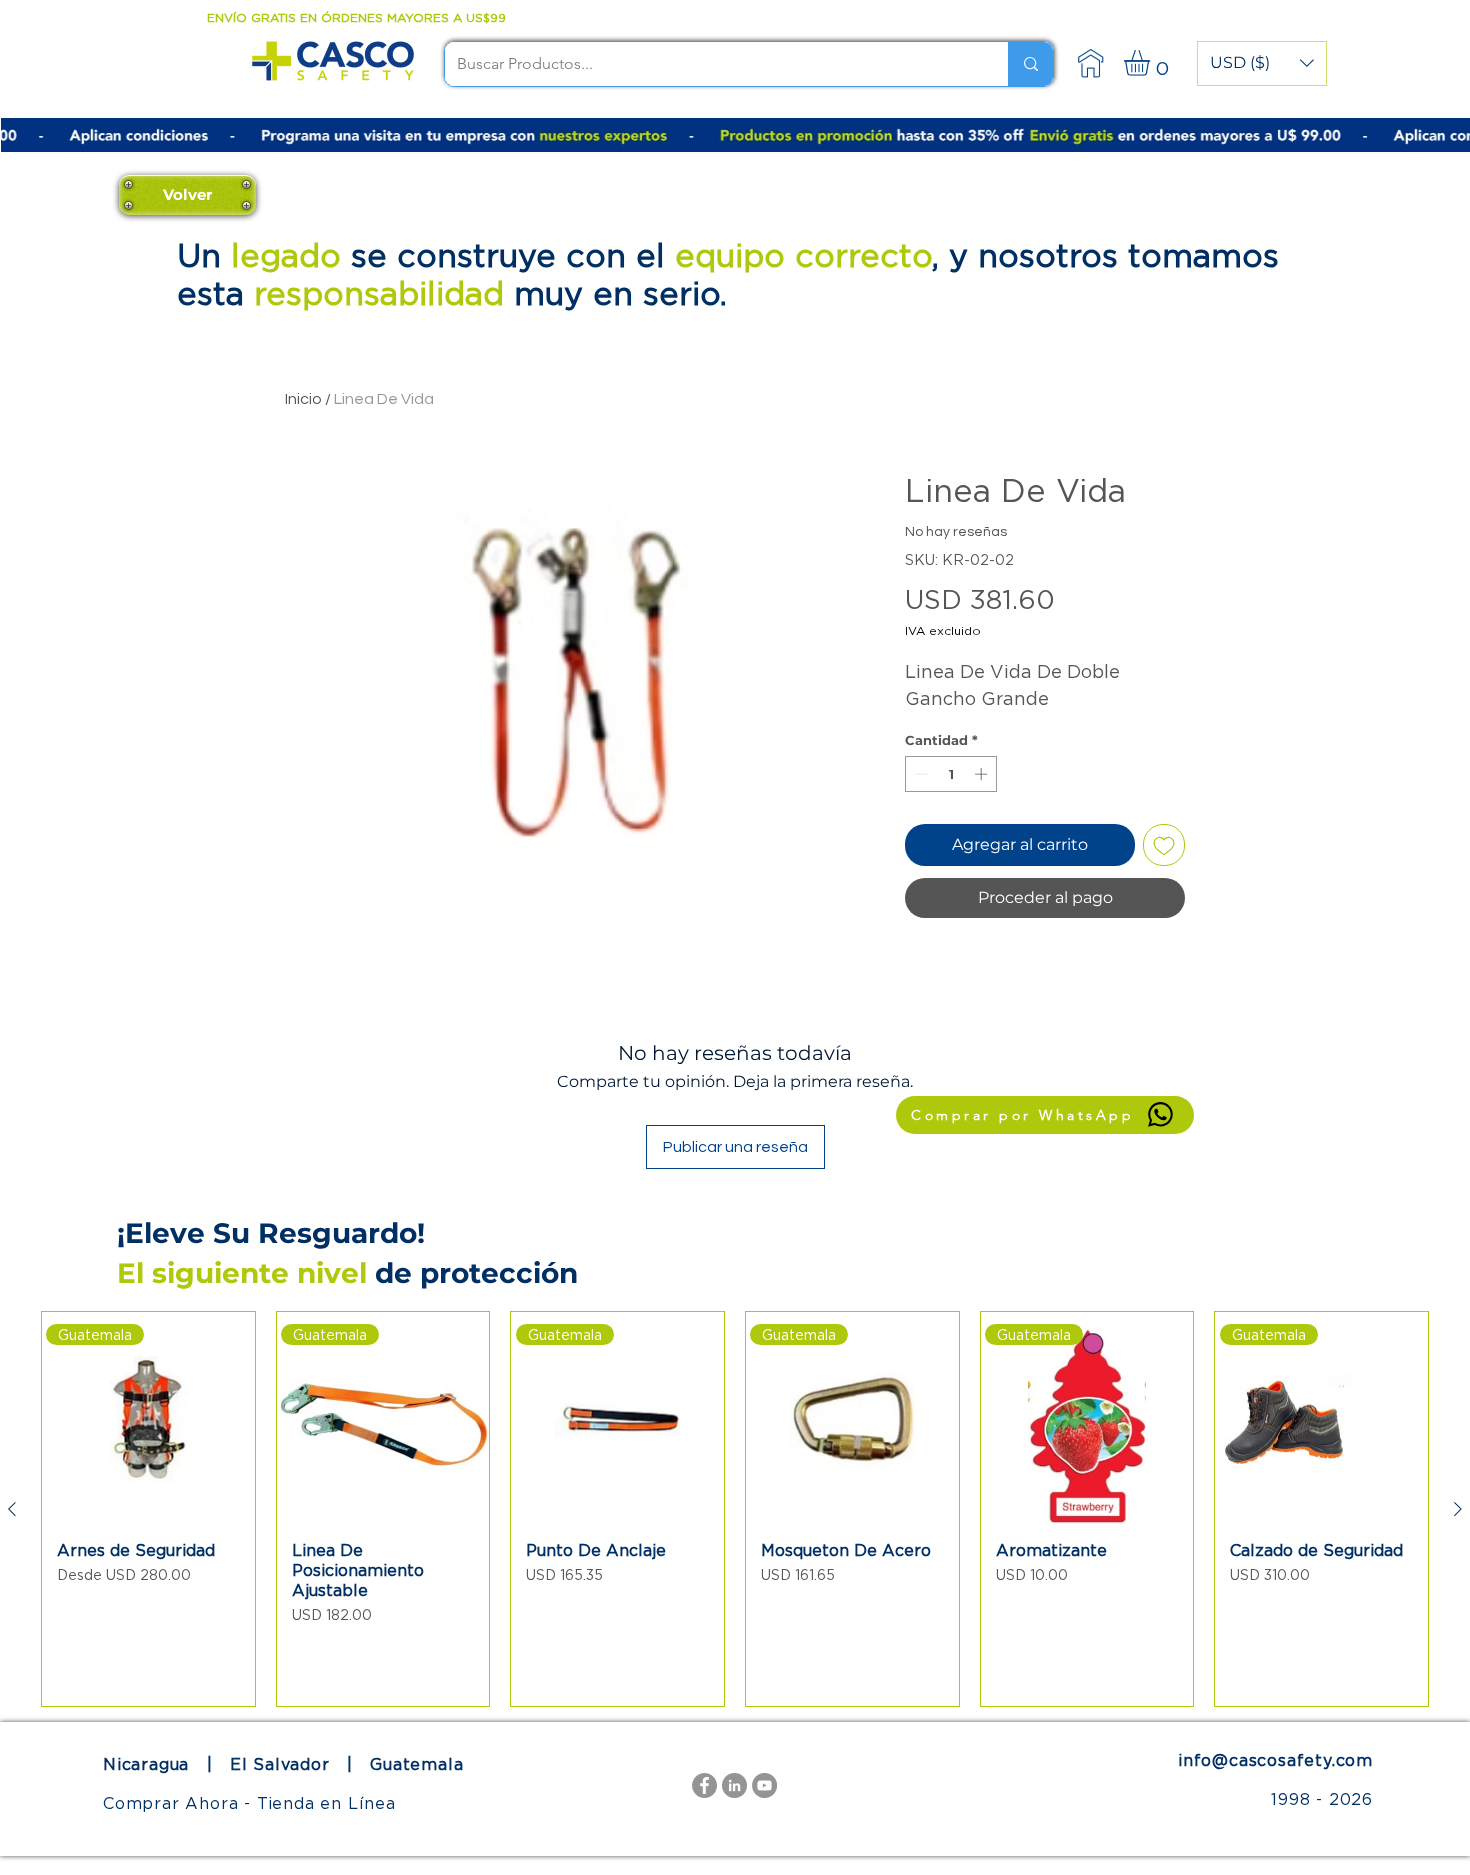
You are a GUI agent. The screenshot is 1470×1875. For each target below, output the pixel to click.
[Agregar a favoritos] (1164, 845)
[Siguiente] (1458, 1509)
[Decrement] (920, 774)
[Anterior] (12, 1509)
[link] (1152, 63)
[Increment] (983, 774)
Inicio (303, 399)
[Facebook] (704, 1785)
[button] (1262, 63)
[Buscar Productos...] (1030, 64)
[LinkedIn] (734, 1785)
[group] (735, 1509)
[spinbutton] (951, 774)
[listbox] (1262, 63)
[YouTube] (764, 1785)
